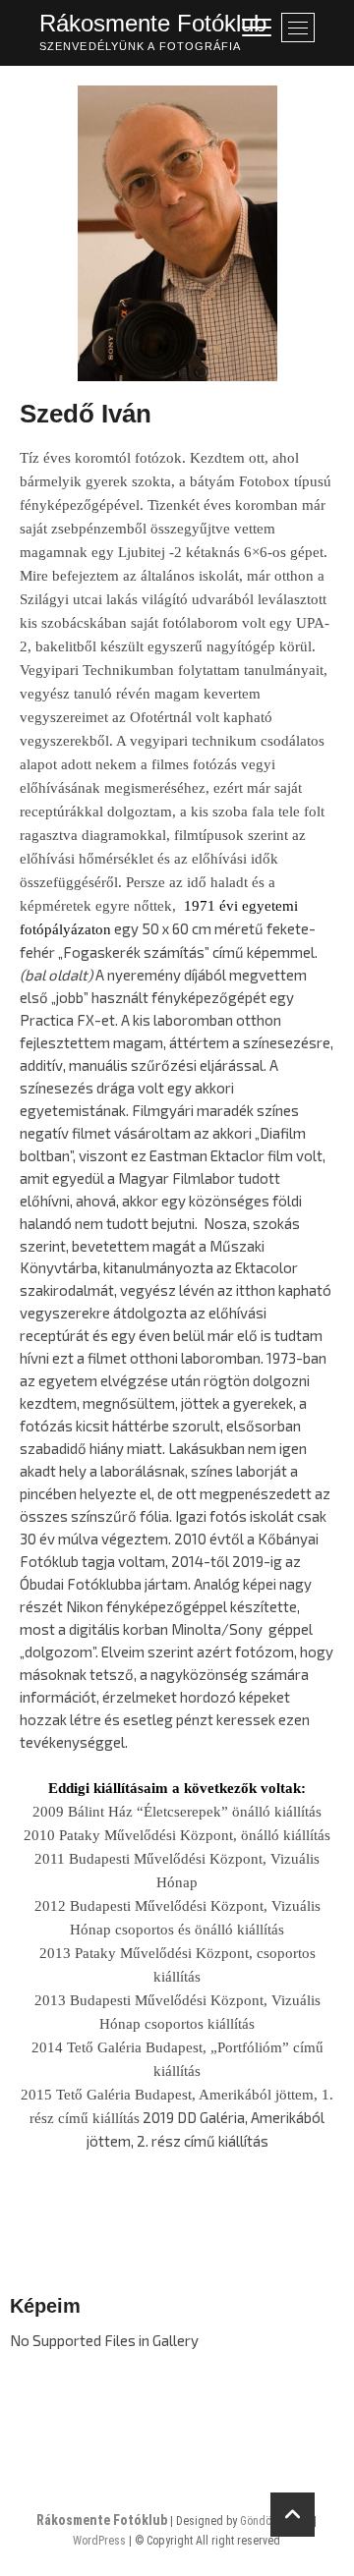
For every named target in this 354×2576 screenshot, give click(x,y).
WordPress (99, 2541)
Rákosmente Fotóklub (153, 23)
